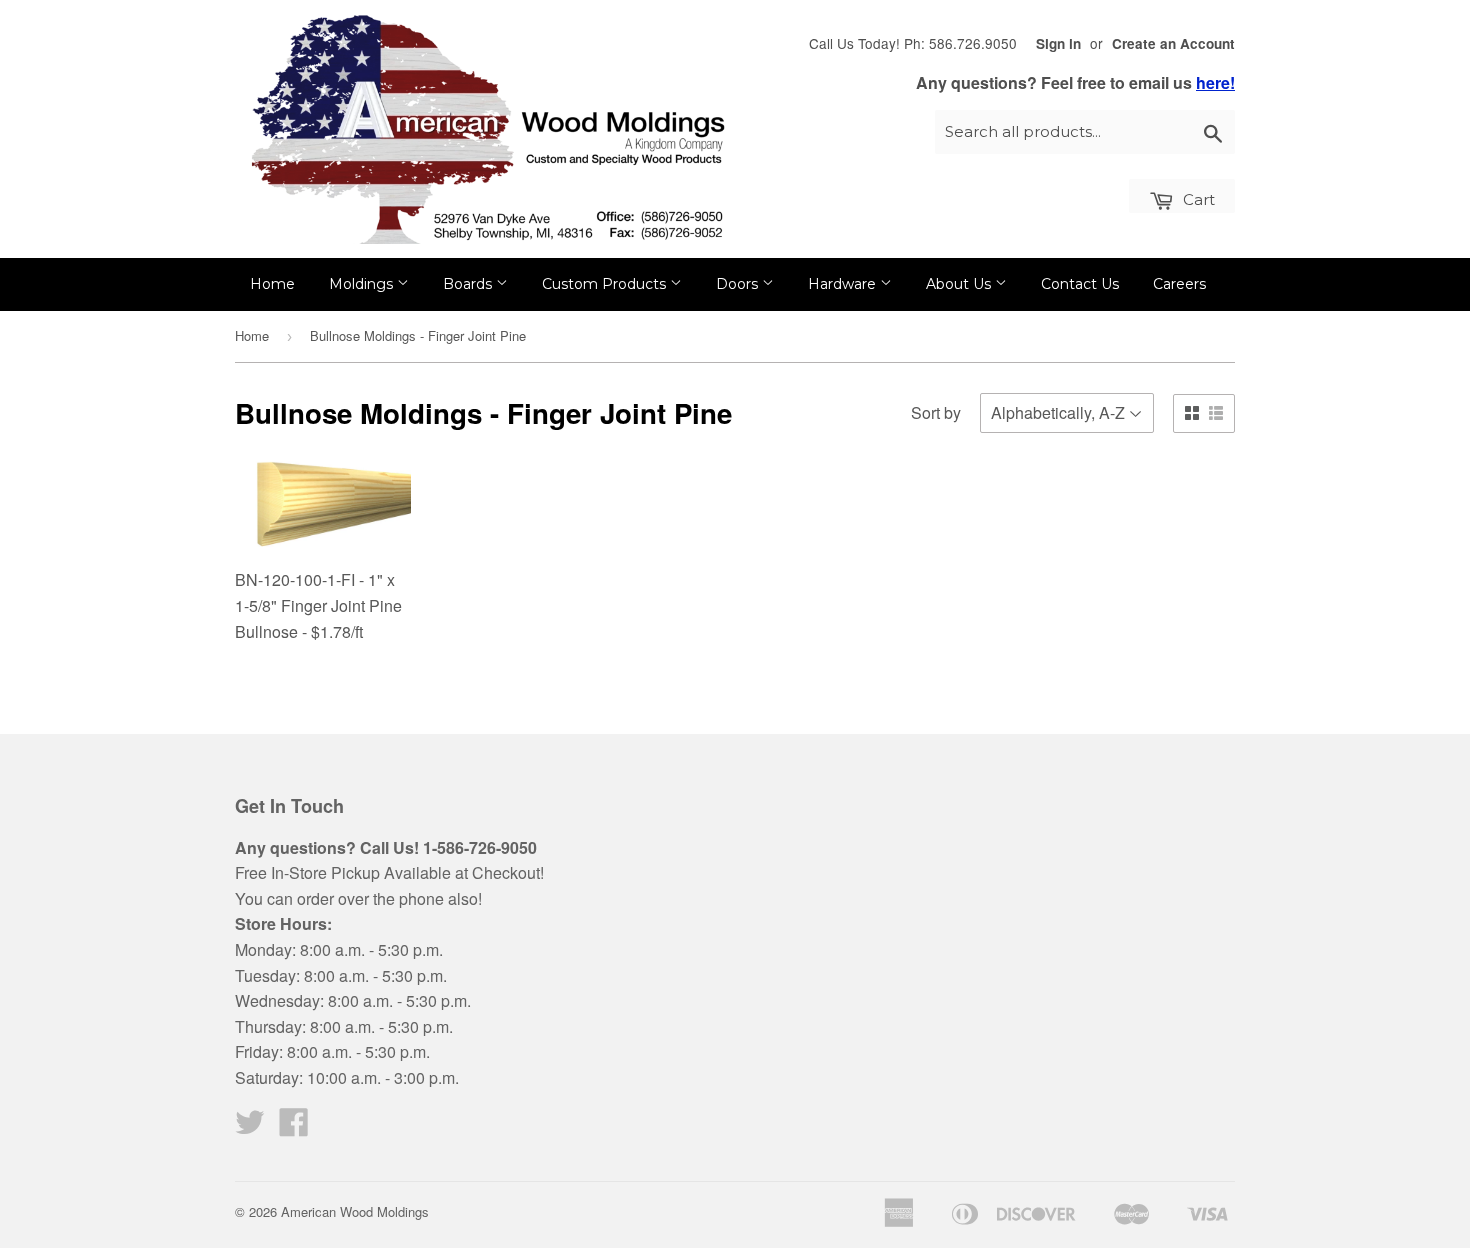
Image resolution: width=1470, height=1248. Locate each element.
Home (272, 284)
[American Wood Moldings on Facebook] (294, 1127)
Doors (739, 284)
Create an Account (1173, 43)
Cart (1197, 199)
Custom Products (606, 284)
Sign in (1058, 43)
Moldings (363, 284)
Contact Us (1080, 284)
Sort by (936, 412)
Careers (1179, 284)
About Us (960, 284)
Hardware (844, 284)
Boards (469, 284)
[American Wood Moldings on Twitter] (250, 1127)
